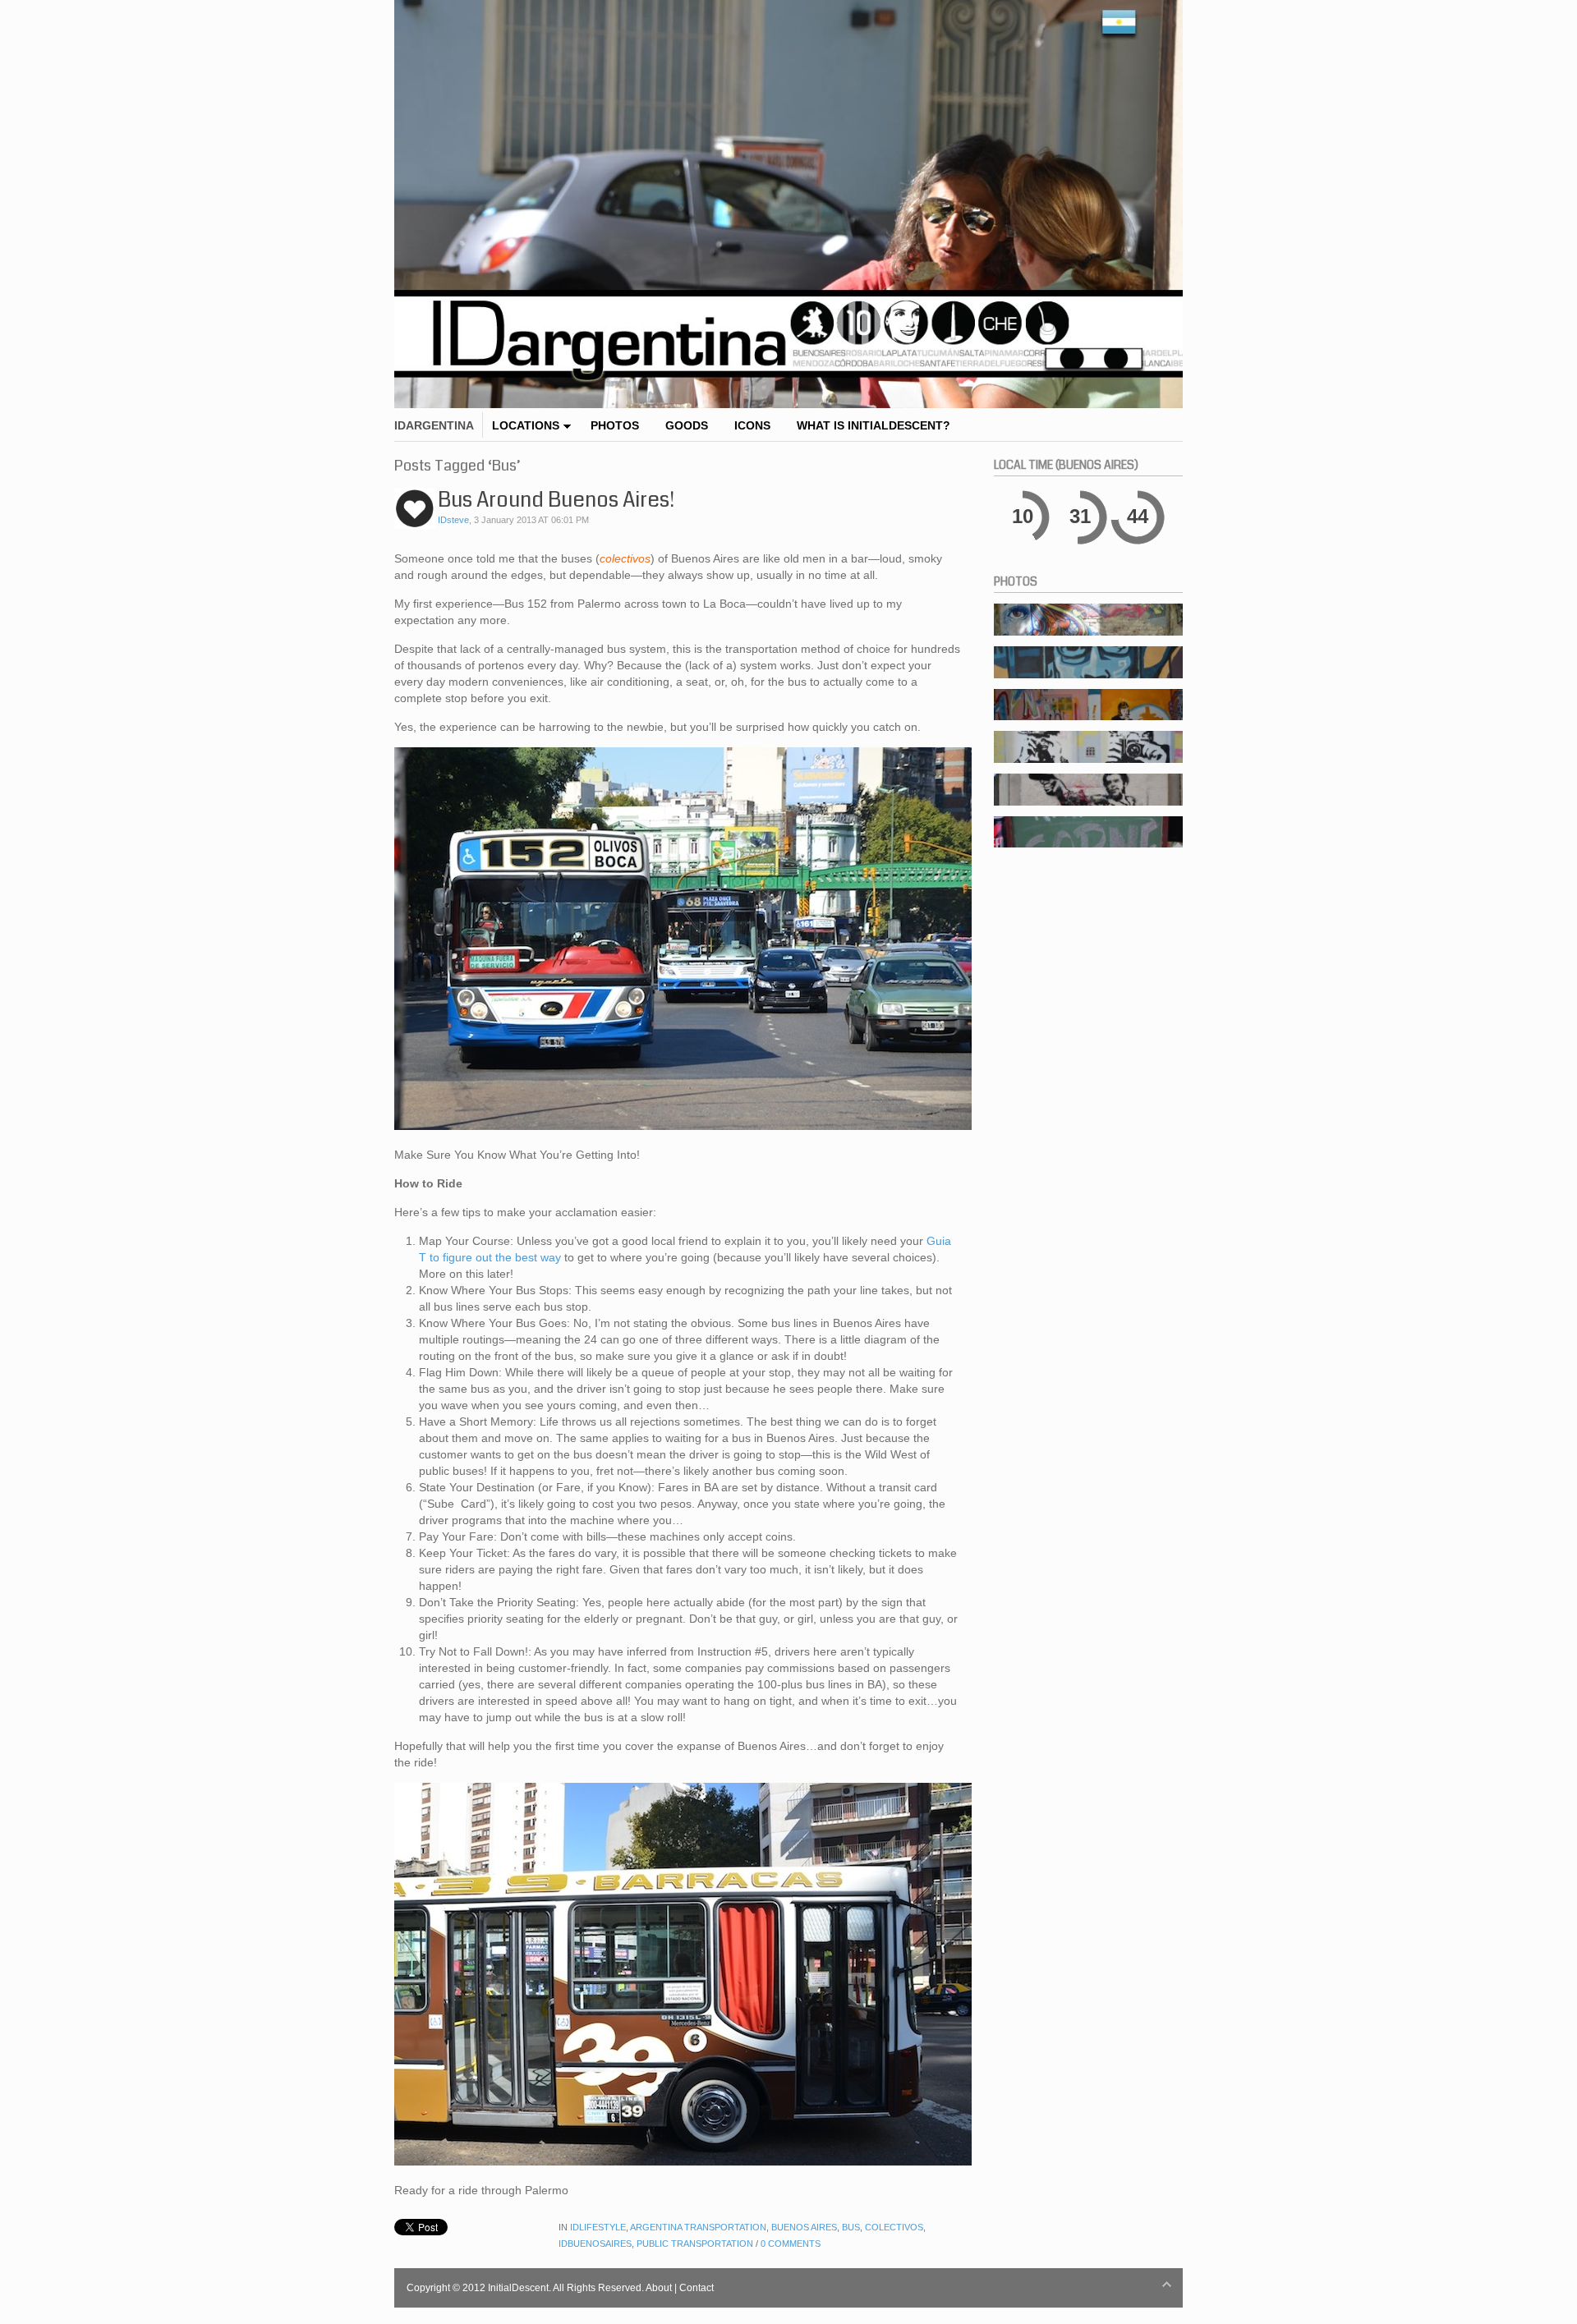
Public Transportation (695, 2244)
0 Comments (791, 2244)
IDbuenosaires (595, 2244)
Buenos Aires (804, 2227)
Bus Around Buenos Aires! (556, 500)
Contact (697, 2288)
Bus (851, 2227)
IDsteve (453, 520)
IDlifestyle (598, 2227)
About (659, 2288)
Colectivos (894, 2227)
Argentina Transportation (698, 2227)
